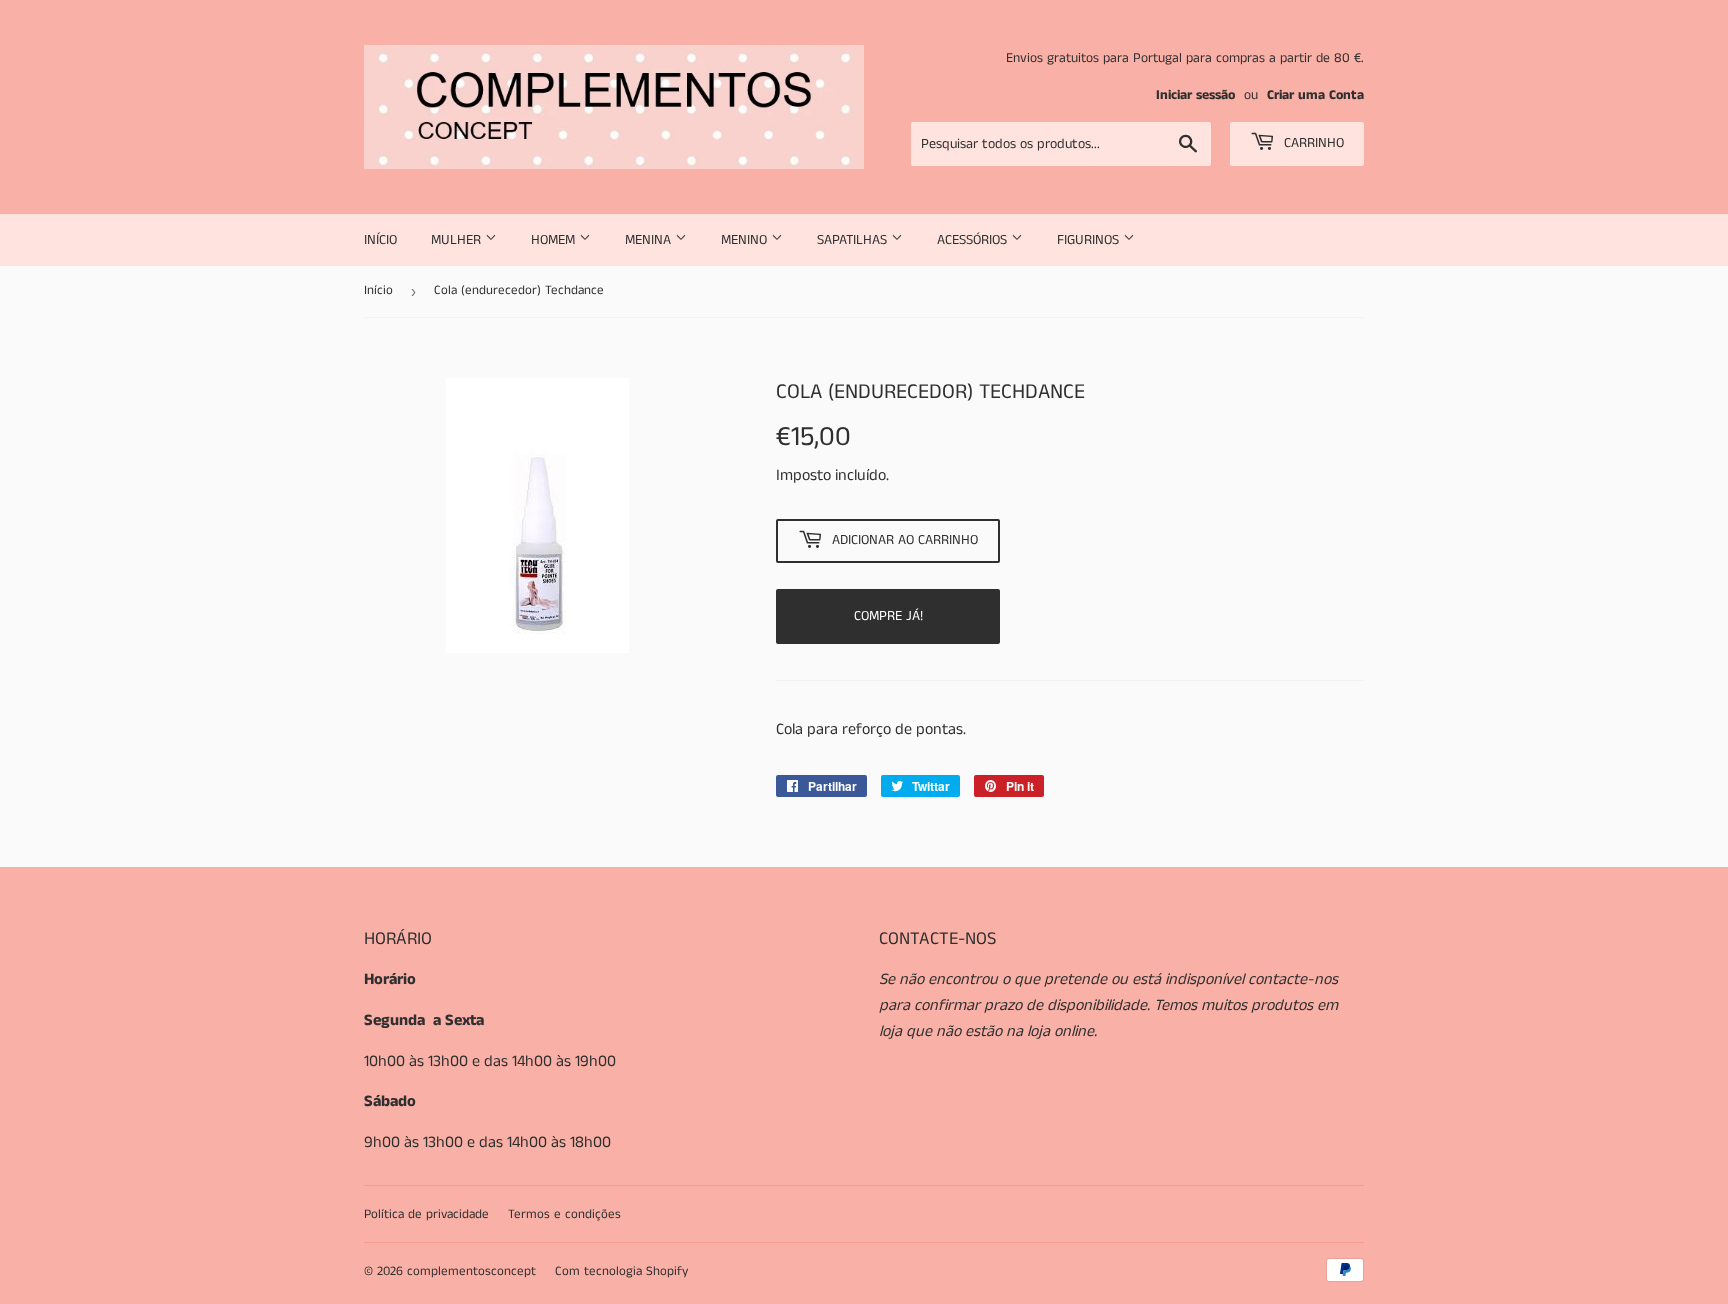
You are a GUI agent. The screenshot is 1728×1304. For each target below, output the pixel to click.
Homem (555, 240)
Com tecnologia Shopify (621, 1271)
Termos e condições (564, 1214)
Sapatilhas (854, 240)
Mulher (458, 240)
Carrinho (1312, 143)
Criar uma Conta (1315, 95)
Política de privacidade (426, 1214)
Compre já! (888, 616)
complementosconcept (471, 1271)
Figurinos (1090, 240)
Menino (746, 240)
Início (380, 240)
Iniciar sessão (1195, 95)
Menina (650, 240)
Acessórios (974, 240)
